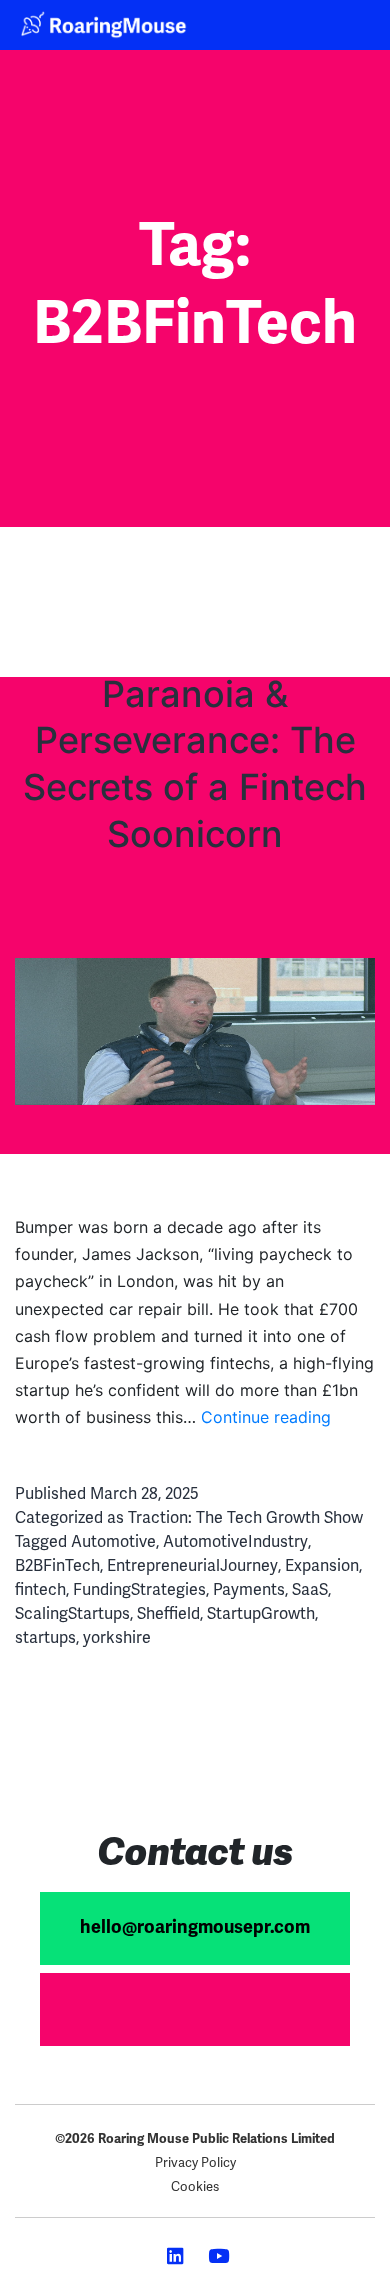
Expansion (322, 1565)
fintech (40, 1589)
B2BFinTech (57, 1565)
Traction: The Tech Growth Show (245, 1517)
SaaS (310, 1589)
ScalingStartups (72, 1613)
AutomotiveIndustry (235, 1541)
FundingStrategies (139, 1589)
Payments (249, 1589)
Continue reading (266, 1417)
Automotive (113, 1541)
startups (45, 1637)
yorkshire (117, 1637)
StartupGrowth (261, 1613)
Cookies (195, 2186)
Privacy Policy (195, 2162)
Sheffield (168, 1613)
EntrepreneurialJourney (192, 1565)
